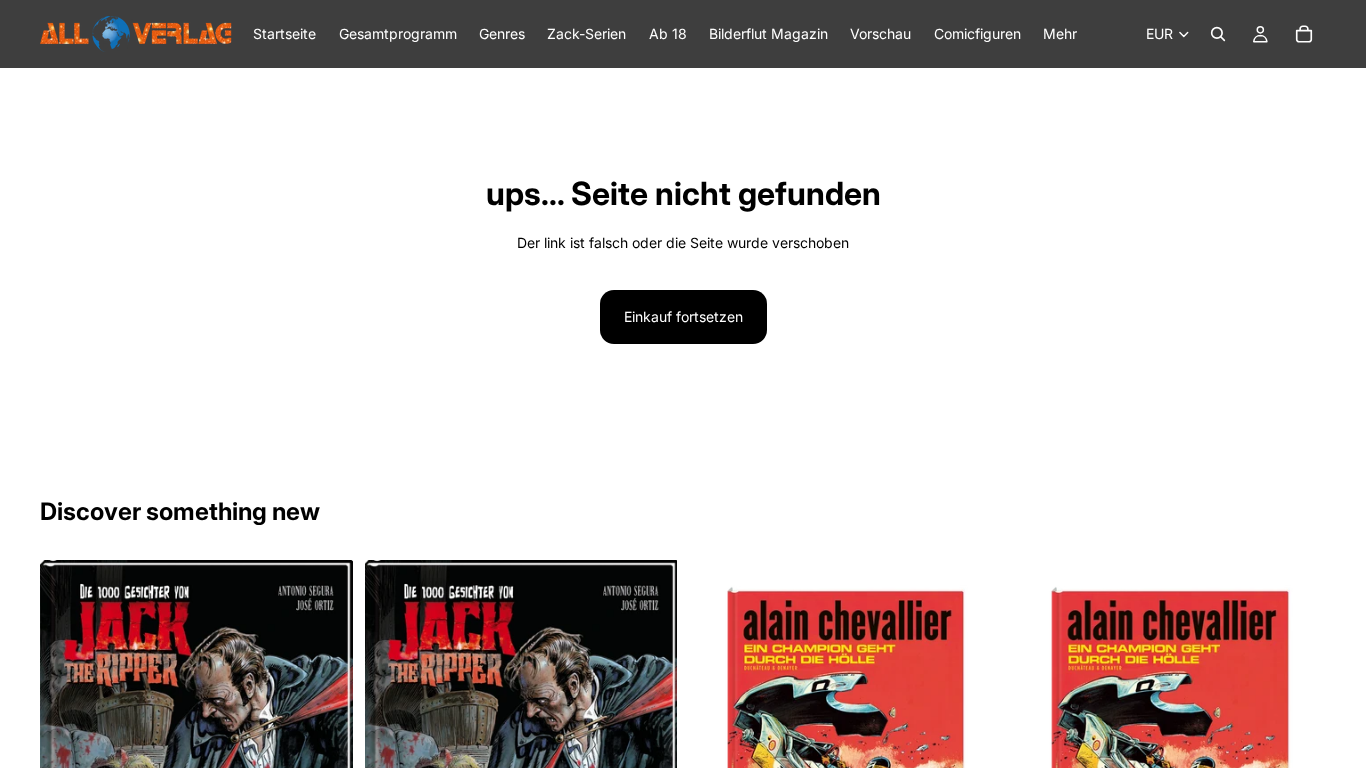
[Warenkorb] (1304, 34)
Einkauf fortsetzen (683, 316)
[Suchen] (1218, 34)
